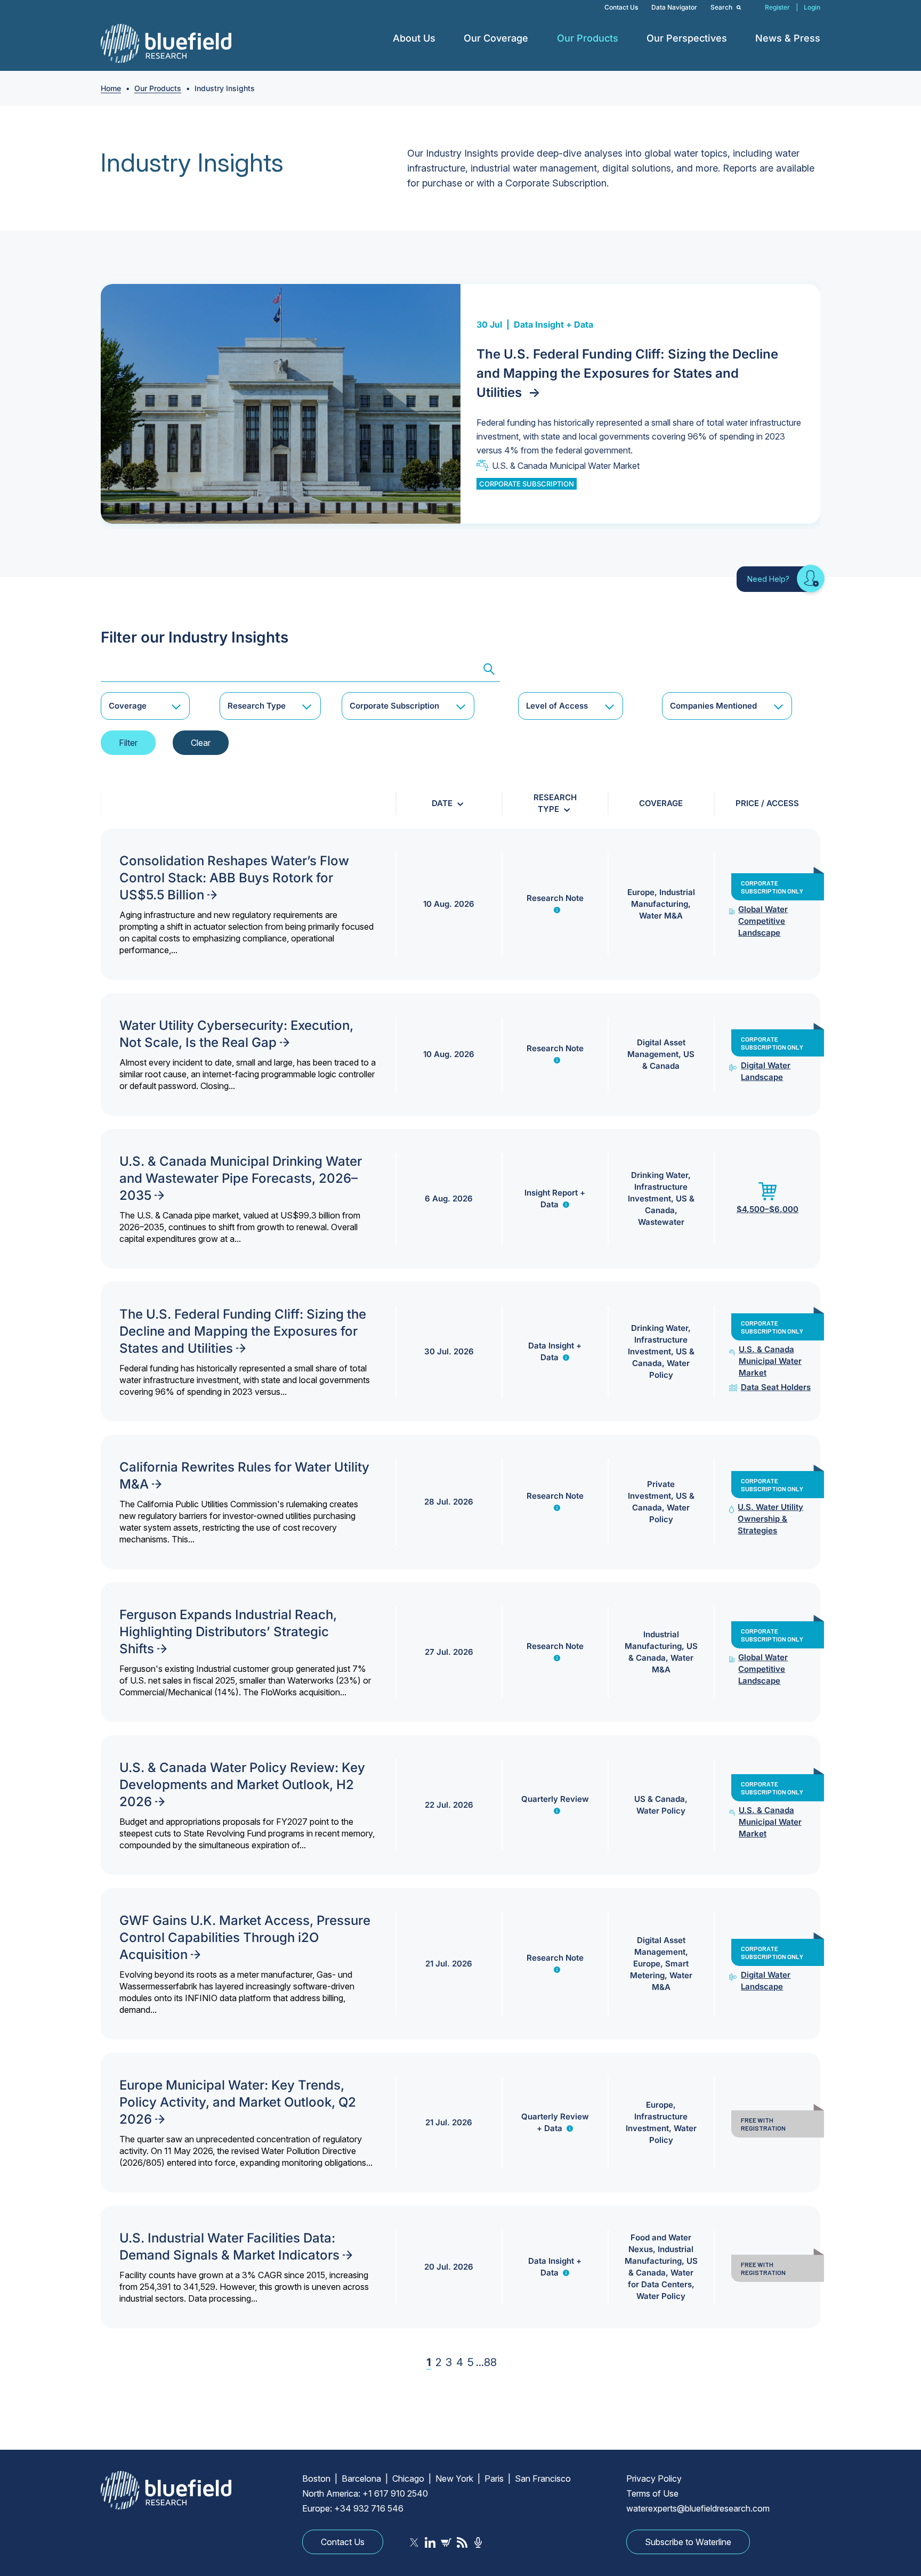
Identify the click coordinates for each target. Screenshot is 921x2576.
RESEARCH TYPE (555, 803)
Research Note (555, 898)
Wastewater (661, 1222)
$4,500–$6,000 (768, 1209)
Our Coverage (496, 38)
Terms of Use (652, 2493)
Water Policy (661, 1811)
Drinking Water (660, 1175)
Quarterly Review (555, 1799)
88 (490, 2362)
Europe (641, 892)
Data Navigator (674, 7)
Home (111, 88)
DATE (442, 803)
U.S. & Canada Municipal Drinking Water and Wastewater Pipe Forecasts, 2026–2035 (241, 1178)
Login (812, 7)
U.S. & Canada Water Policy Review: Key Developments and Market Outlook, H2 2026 (242, 1785)
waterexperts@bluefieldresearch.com (698, 2508)
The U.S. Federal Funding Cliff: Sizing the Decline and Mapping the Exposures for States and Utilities (627, 373)
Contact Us (621, 7)
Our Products (588, 38)
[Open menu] (443, 38)
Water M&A (661, 916)
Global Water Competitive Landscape (763, 921)
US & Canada (660, 1799)
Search (722, 7)
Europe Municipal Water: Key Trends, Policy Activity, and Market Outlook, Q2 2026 (238, 2102)
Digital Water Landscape (766, 1071)
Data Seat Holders (776, 1387)
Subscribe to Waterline (688, 2542)
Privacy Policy (654, 2479)
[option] (461, 404)
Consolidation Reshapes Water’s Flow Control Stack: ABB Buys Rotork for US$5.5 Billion (234, 878)
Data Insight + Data (554, 324)
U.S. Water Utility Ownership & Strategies (770, 1519)
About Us (414, 38)
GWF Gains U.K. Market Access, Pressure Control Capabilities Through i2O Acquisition (245, 1937)
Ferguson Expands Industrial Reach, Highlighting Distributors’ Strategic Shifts (228, 1632)
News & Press (788, 38)
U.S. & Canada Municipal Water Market (566, 466)
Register (777, 7)
